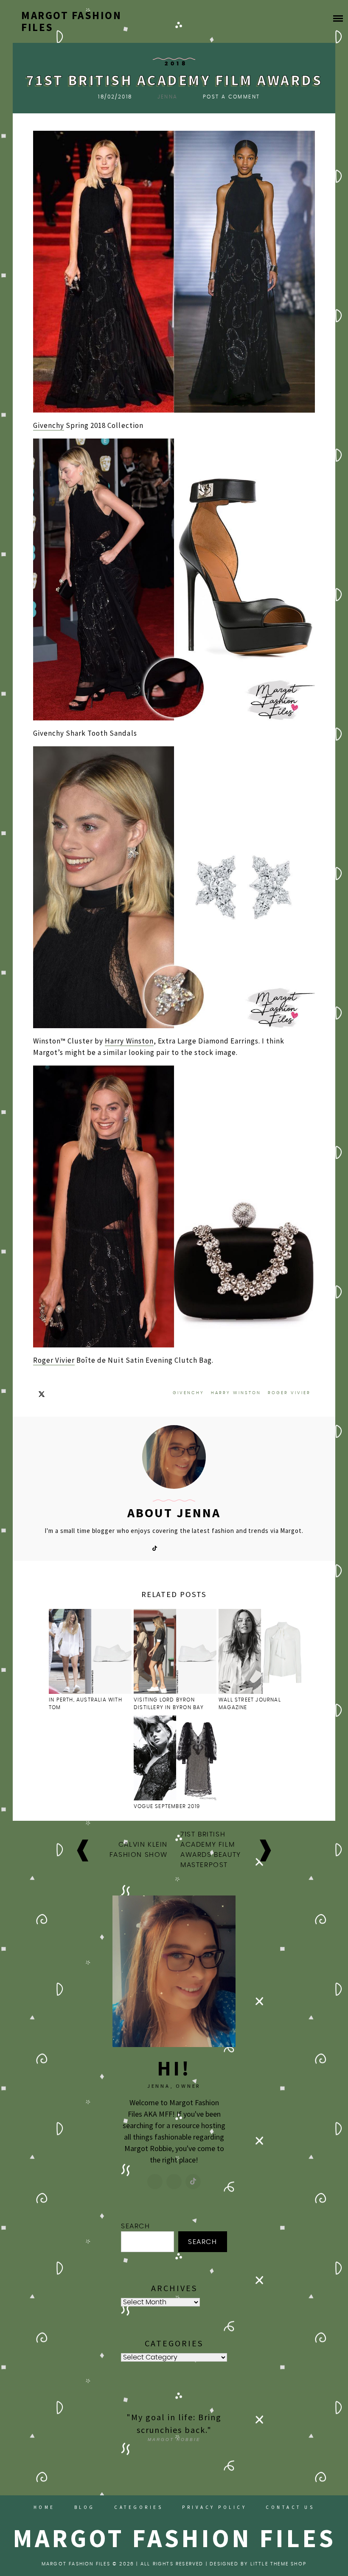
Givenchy (49, 425)
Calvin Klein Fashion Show (139, 1850)
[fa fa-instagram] (169, 1548)
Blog (85, 2507)
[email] (183, 1548)
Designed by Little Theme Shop (258, 2564)
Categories (139, 2507)
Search (136, 2226)
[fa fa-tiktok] (154, 1548)
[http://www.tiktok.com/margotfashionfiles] (193, 2182)
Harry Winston (129, 1041)
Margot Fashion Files (71, 21)
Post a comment (232, 97)
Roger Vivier (54, 1360)
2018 (176, 64)
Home (44, 2507)
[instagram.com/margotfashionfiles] (155, 2182)
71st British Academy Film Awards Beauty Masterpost (211, 1850)
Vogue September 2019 (167, 1806)
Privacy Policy (214, 2507)
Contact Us (290, 2507)
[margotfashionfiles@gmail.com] (174, 2182)
